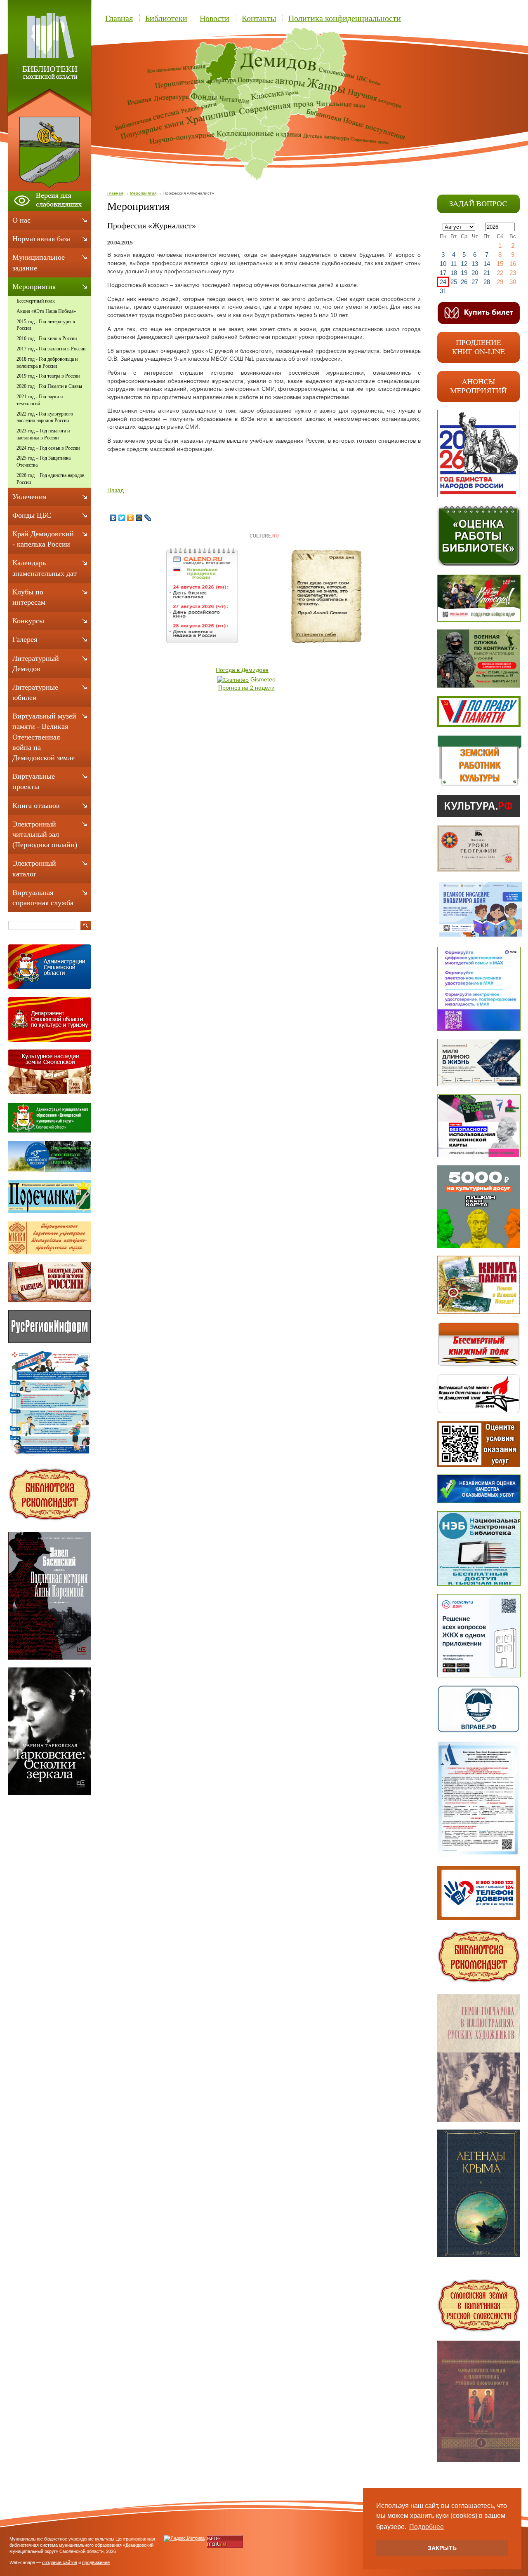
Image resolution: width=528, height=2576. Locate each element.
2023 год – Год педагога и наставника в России (43, 434)
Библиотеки (166, 18)
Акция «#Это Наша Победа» (46, 311)
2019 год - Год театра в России (48, 376)
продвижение (96, 2562)
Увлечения (29, 497)
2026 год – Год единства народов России (51, 479)
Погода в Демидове (242, 670)
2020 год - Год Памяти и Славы (49, 386)
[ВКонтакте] (113, 518)
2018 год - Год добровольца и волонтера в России (47, 363)
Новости (214, 18)
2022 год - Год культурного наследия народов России (45, 417)
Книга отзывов (36, 805)
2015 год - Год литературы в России (46, 325)
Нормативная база (41, 239)
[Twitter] (122, 518)
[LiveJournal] (148, 518)
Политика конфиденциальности (345, 18)
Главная (119, 18)
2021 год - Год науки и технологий (40, 400)
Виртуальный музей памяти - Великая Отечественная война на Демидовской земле (44, 737)
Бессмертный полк (36, 301)
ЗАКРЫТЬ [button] (442, 2548)
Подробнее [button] (427, 2527)
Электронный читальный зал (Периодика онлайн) (45, 834)
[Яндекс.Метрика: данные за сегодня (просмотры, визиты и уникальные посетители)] (184, 2538)
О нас (21, 220)
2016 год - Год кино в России (47, 338)
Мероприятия (143, 193)
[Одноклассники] (131, 518)
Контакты (259, 18)
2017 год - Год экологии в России (51, 349)
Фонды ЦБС (32, 515)
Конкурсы (28, 621)
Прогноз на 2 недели (246, 688)
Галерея (25, 639)
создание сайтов (60, 2562)
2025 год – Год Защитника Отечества (44, 461)
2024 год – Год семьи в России (48, 448)
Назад (115, 490)
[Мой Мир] (139, 518)
